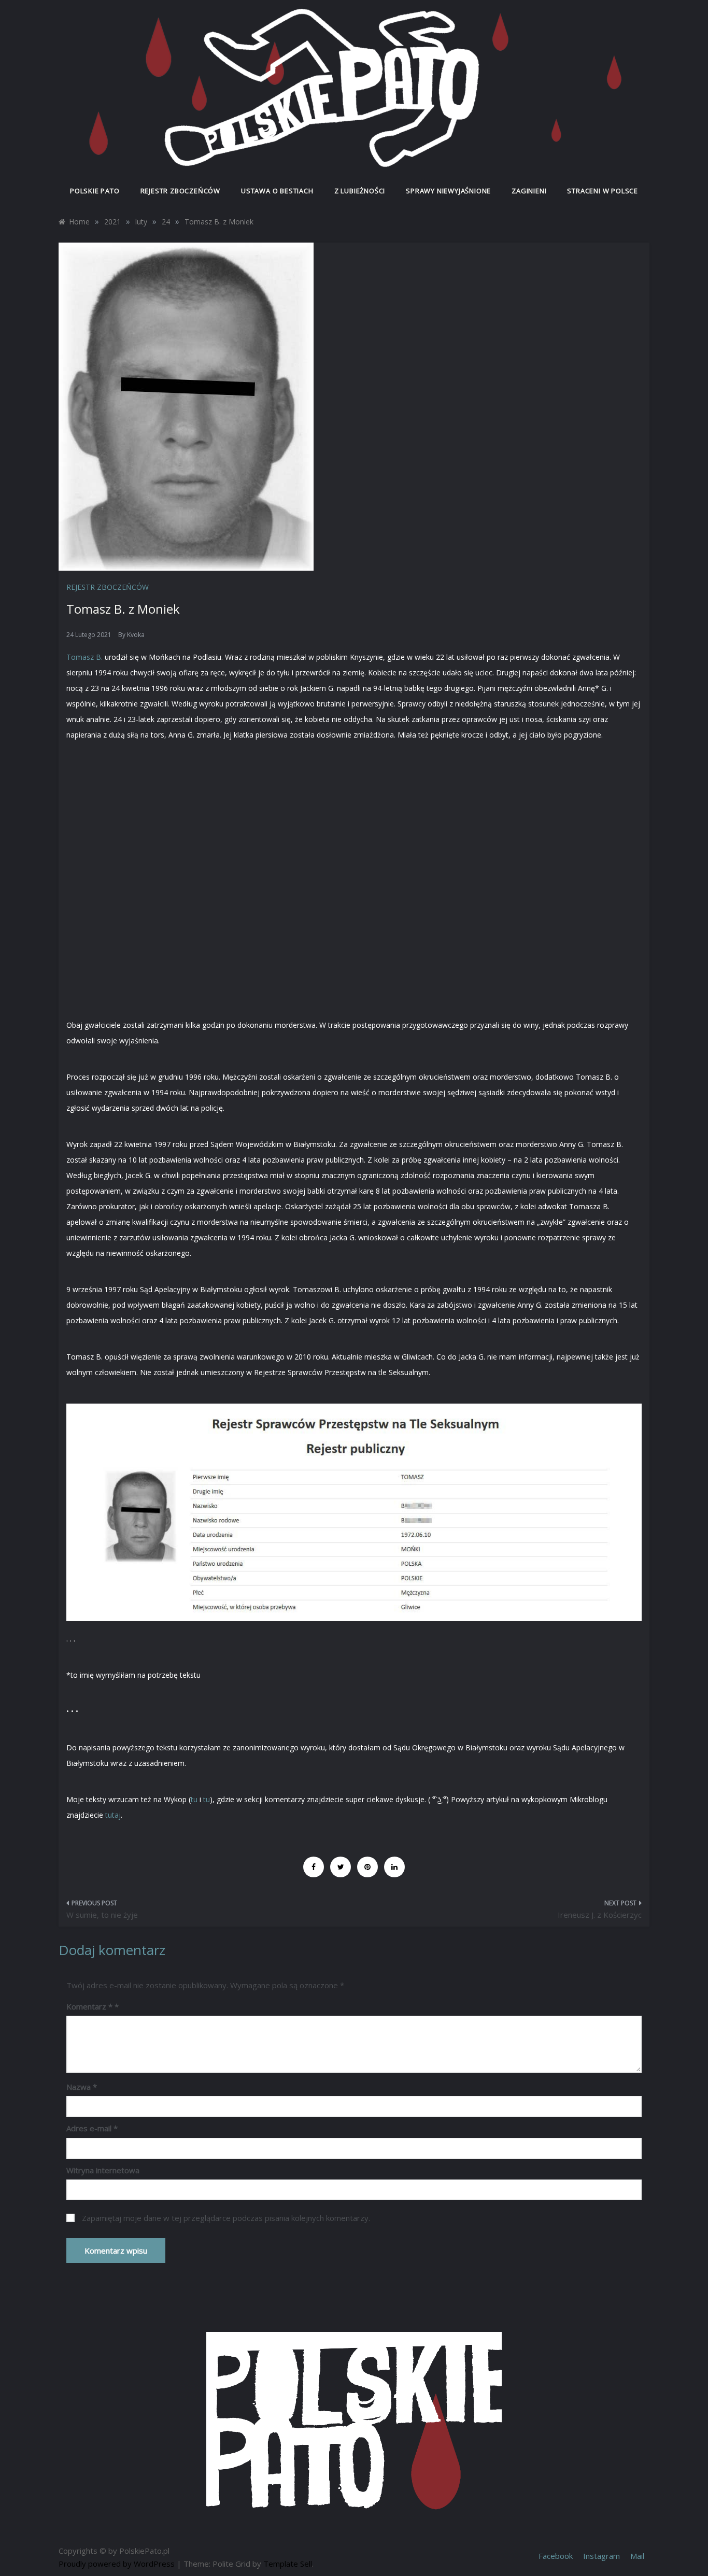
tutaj (113, 1815)
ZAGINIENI (529, 191)
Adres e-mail (92, 2128)
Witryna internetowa (103, 2170)
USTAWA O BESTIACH (277, 191)
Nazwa (82, 2087)
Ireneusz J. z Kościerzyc (600, 1915)
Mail (637, 2556)
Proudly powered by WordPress (118, 2564)
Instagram (601, 2556)
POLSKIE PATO (95, 191)
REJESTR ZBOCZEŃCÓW (180, 191)
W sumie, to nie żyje (102, 1915)
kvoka (136, 635)
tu (194, 1799)
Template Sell (288, 2564)
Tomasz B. (84, 657)
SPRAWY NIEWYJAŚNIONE (448, 191)
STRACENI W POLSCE (603, 191)
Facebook (556, 2556)
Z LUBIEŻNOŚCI (360, 191)
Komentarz (89, 2006)
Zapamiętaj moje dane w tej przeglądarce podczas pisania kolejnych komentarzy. (226, 2218)
